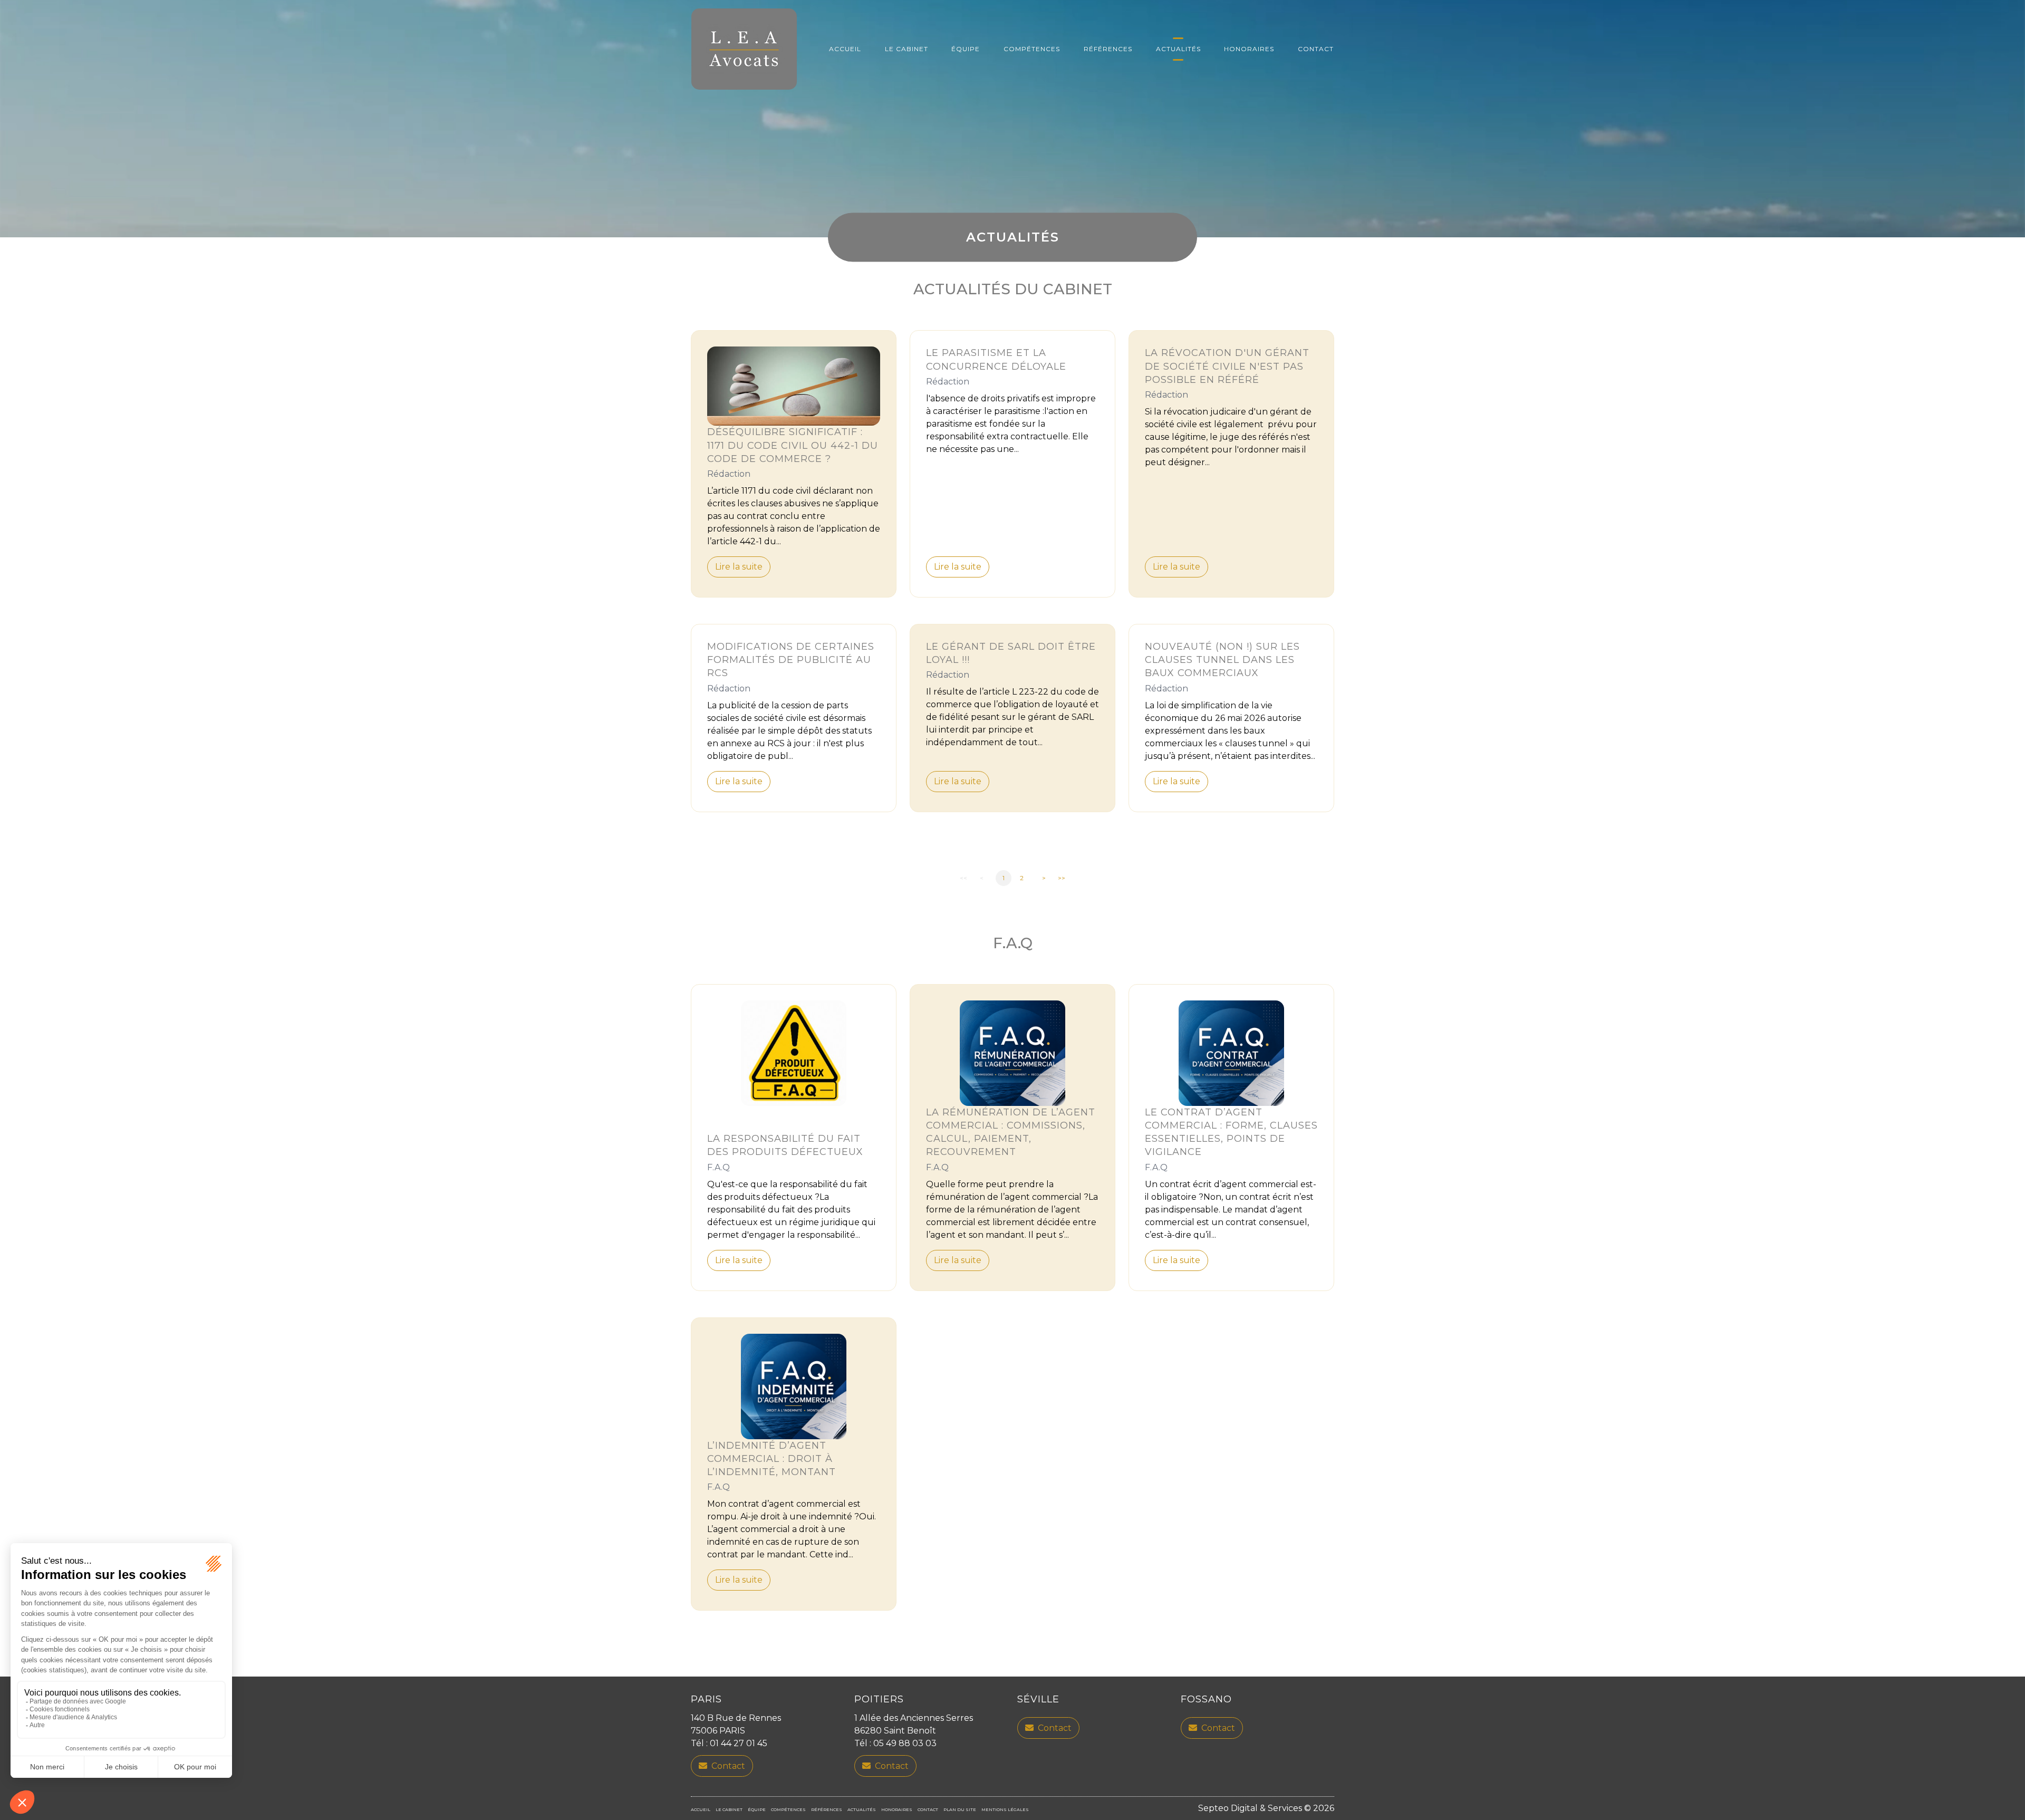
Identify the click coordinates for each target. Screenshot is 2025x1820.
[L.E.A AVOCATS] (744, 49)
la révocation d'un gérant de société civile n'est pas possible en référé (1227, 366)
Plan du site (960, 1809)
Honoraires (1249, 49)
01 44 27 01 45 (739, 1743)
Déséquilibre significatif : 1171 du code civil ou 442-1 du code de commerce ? (793, 445)
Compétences (1032, 49)
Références (1108, 49)
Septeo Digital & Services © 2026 (1266, 1808)
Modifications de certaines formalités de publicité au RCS (791, 660)
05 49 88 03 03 (905, 1743)
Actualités (1178, 49)
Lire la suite (739, 567)
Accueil (845, 49)
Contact (1316, 49)
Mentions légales (1005, 1809)
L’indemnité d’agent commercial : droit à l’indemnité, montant (772, 1459)
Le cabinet (907, 49)
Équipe (966, 49)
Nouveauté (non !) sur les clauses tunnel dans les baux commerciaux (1222, 660)
